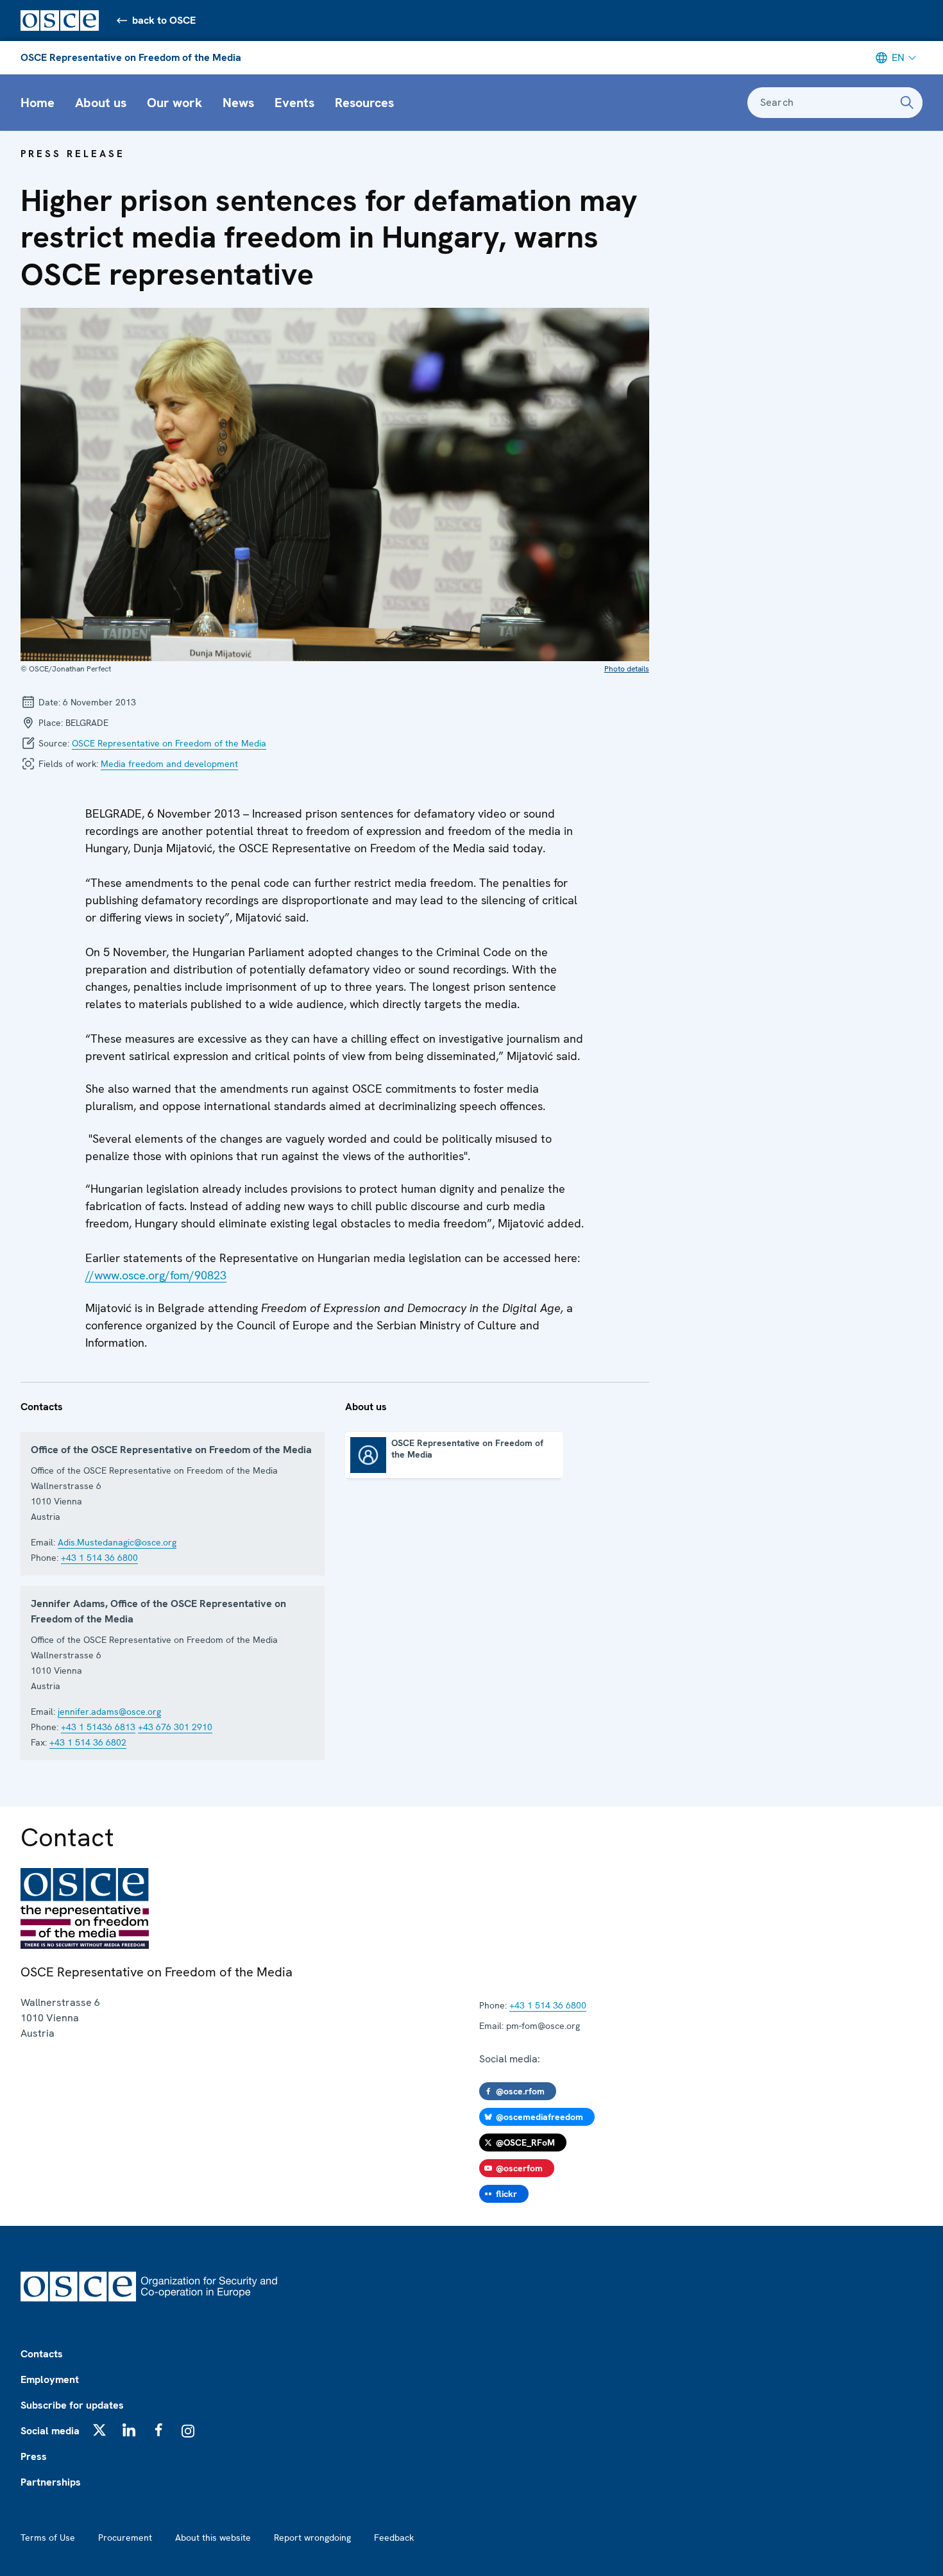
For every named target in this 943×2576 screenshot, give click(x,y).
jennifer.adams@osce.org (109, 1712)
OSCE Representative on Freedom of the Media (131, 57)
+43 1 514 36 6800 (99, 1558)
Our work (174, 103)
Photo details (627, 669)
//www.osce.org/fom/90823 (156, 1275)
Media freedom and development (169, 764)
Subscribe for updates (72, 2405)
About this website (213, 2538)
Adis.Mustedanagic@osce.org (117, 1542)
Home (38, 103)
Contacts (42, 2354)
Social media (50, 2431)
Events (294, 103)
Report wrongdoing (312, 2538)
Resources (364, 103)
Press (34, 2456)
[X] (99, 2430)
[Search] (907, 103)
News (238, 103)
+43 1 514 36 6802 (88, 1742)
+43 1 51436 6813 (98, 1727)
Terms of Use (48, 2538)
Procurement (125, 2538)
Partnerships (51, 2482)
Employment (50, 2379)
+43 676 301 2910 (175, 1727)
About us (101, 103)
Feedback (394, 2538)
